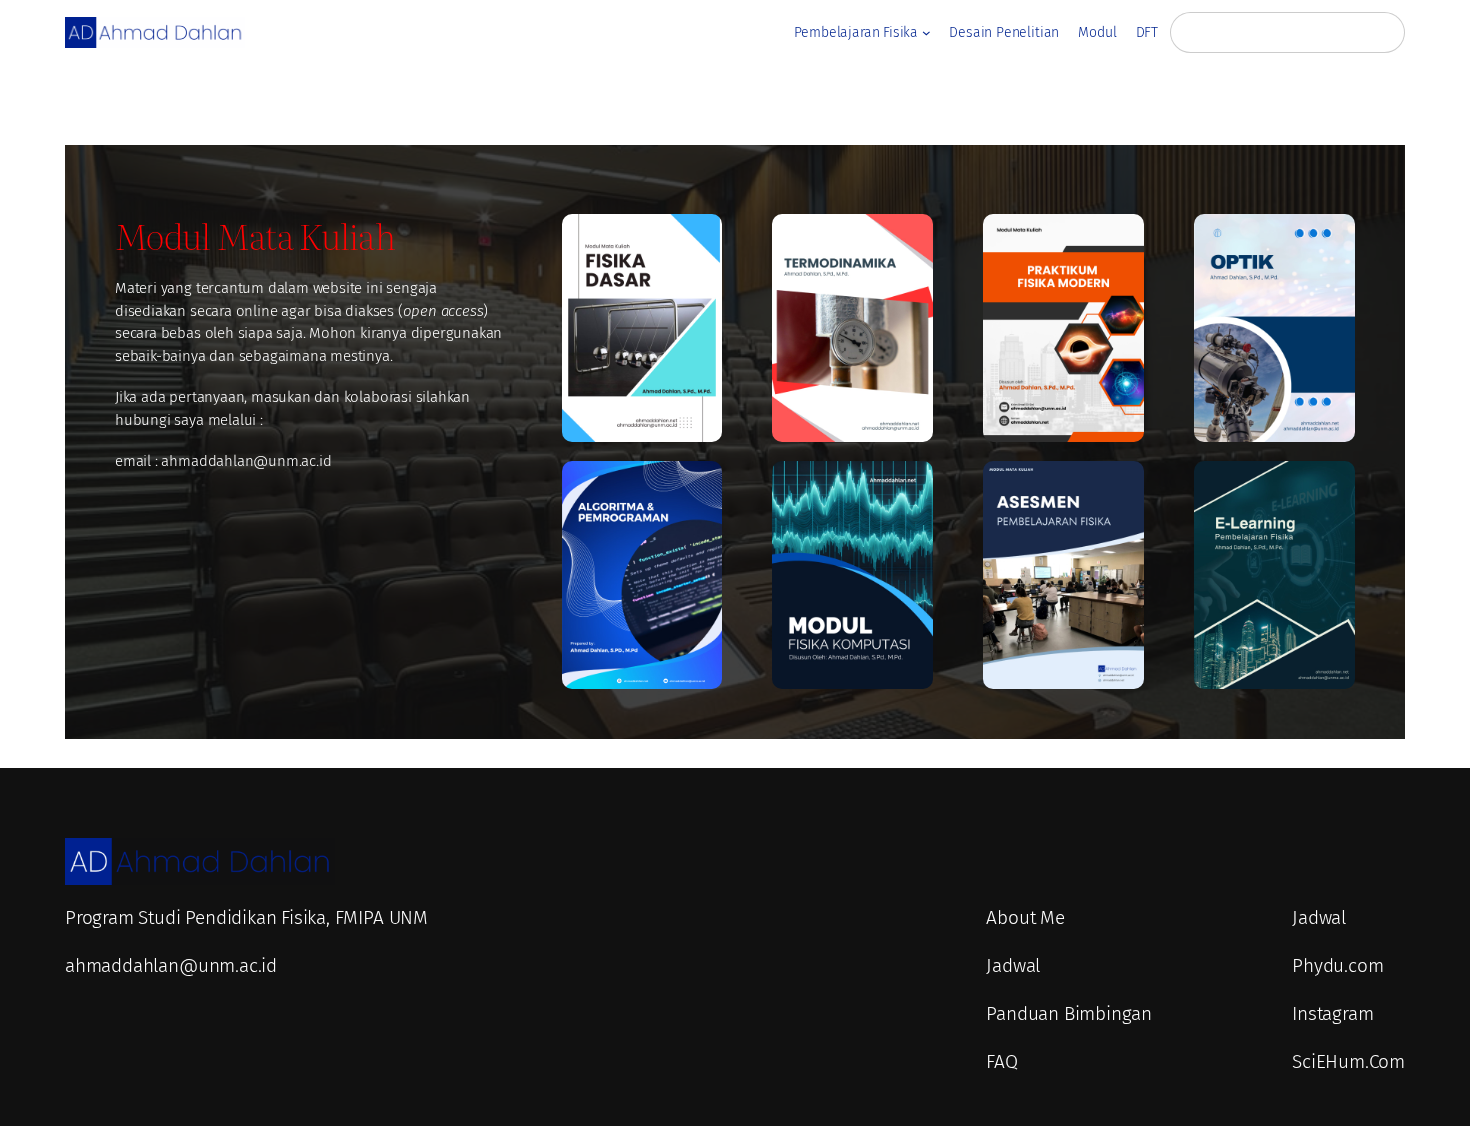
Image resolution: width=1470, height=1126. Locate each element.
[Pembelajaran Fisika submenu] (926, 32)
